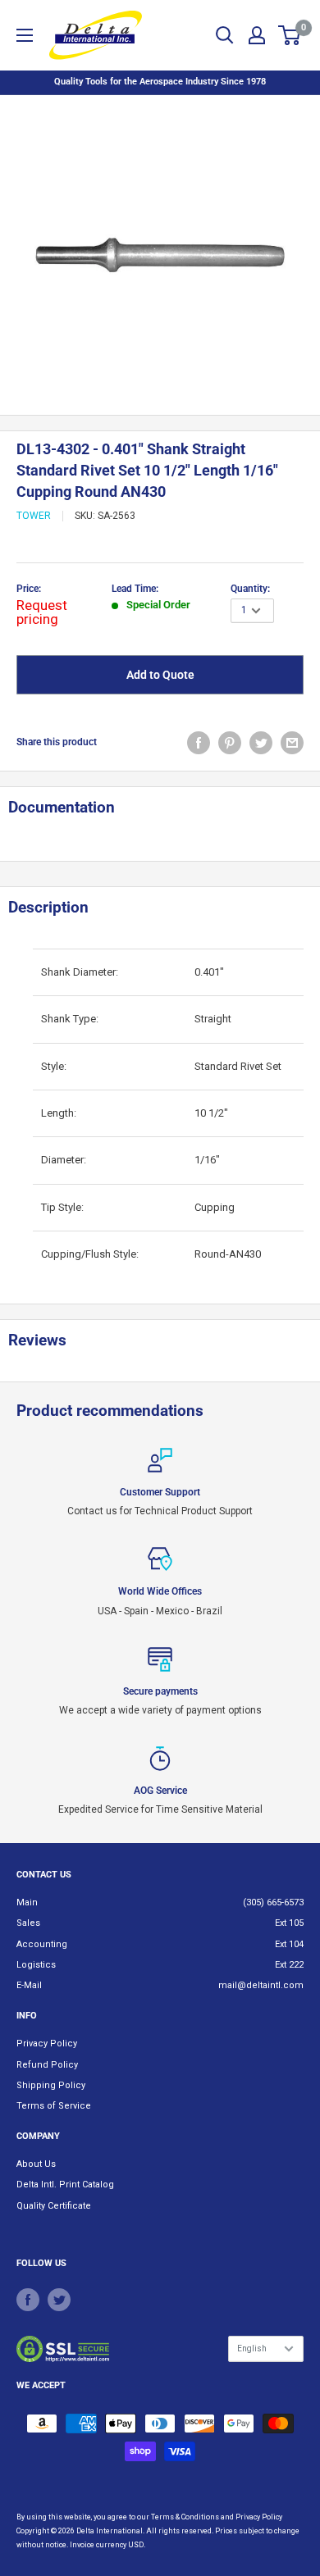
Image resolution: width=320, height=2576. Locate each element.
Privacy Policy (47, 2044)
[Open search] (225, 35)
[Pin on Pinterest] (230, 743)
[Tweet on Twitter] (261, 743)
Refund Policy (47, 2065)
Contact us (44, 1875)
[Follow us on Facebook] (28, 2300)
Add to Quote (160, 675)
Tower (34, 516)
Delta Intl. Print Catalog (65, 2185)
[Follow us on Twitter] (59, 2300)
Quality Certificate (54, 2206)
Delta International (110, 2531)
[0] (290, 35)
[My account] (257, 35)
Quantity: (250, 589)
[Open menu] (25, 35)
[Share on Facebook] (199, 743)
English (252, 2348)
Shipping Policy (51, 2085)
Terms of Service (54, 2106)
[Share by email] (292, 743)
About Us (36, 2164)
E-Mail (29, 1985)
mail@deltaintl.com (261, 1985)
